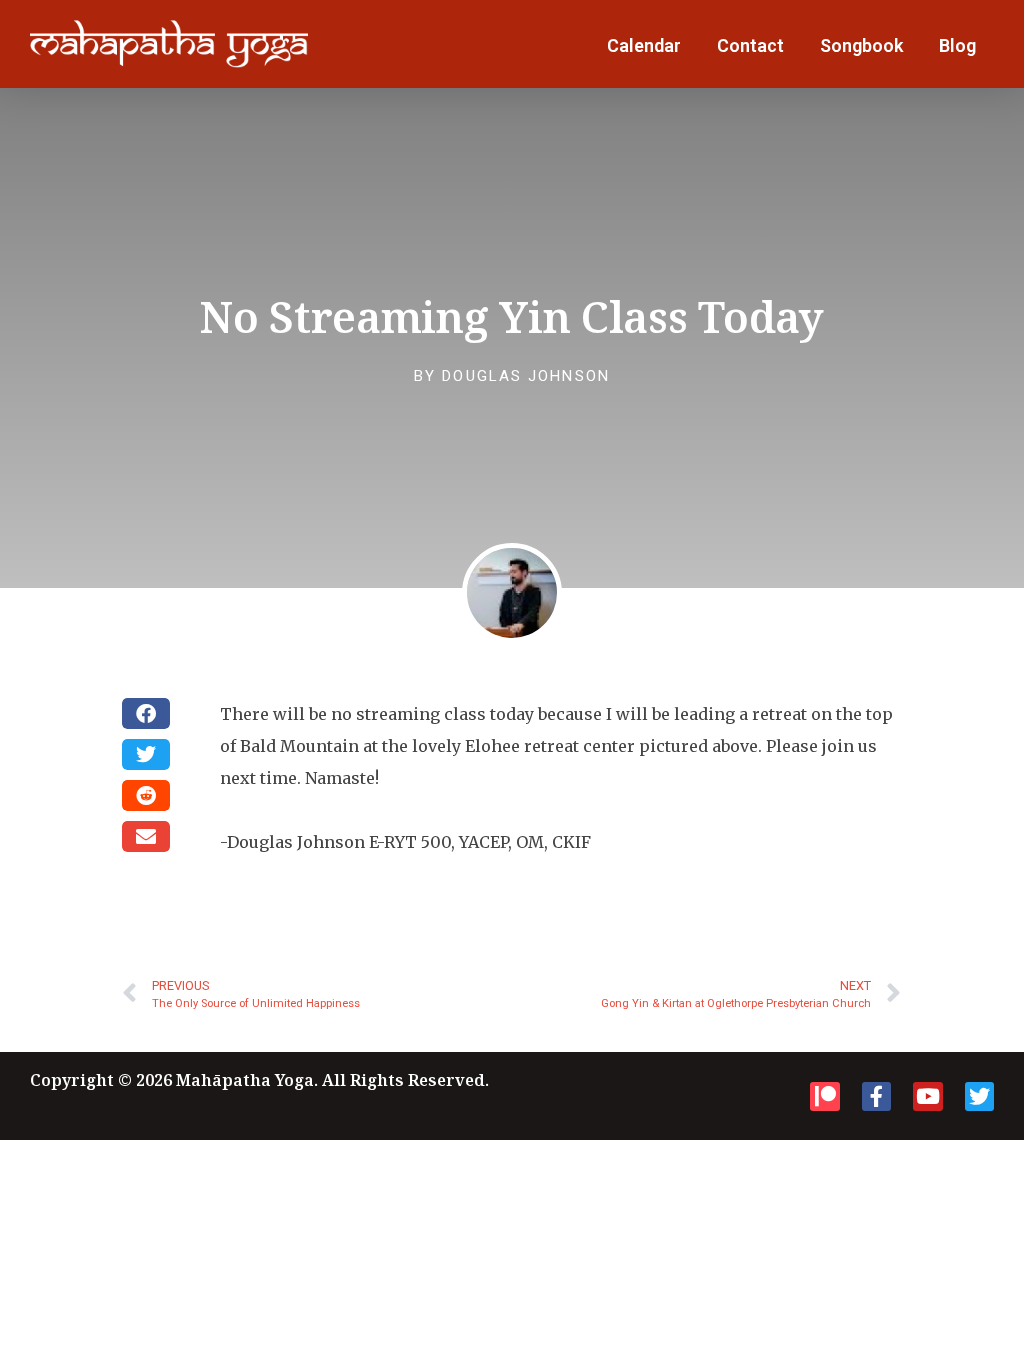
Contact (750, 45)
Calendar (644, 45)
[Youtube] (927, 1096)
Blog (957, 45)
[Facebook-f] (876, 1096)
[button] (146, 713)
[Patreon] (824, 1096)
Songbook (861, 45)
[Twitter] (979, 1096)
